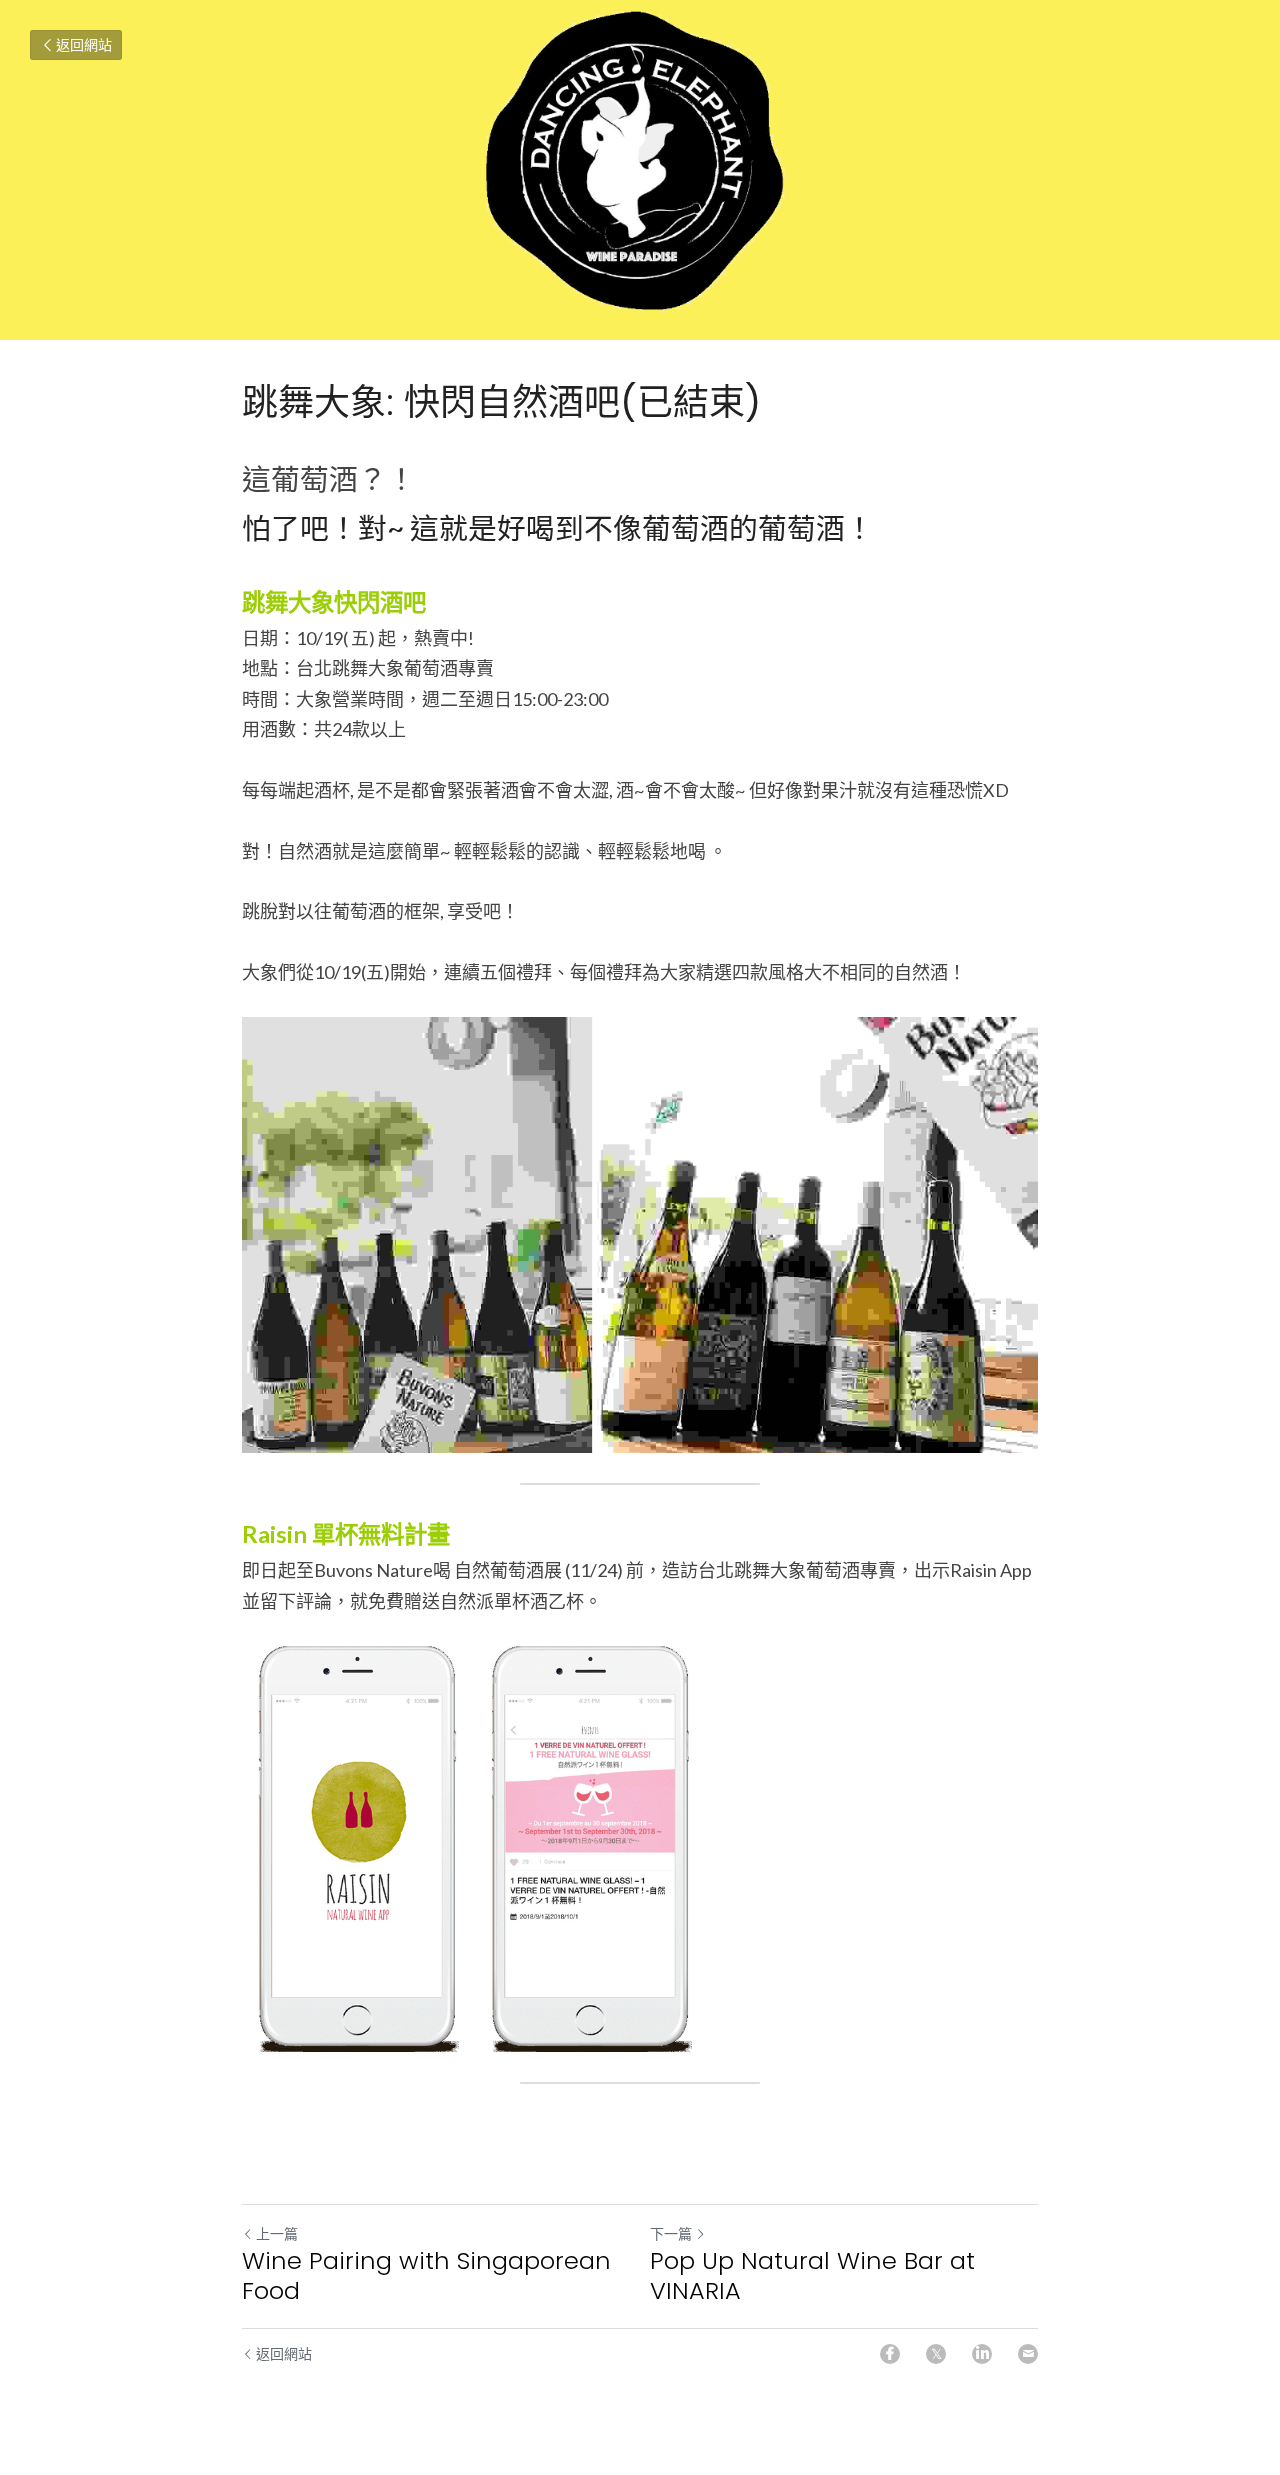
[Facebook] (890, 2354)
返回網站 (84, 44)
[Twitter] (936, 2354)
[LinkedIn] (982, 2354)
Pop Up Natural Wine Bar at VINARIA (812, 2276)
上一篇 (277, 2233)
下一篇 (671, 2233)
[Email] (1028, 2354)
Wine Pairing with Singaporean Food (426, 2276)
